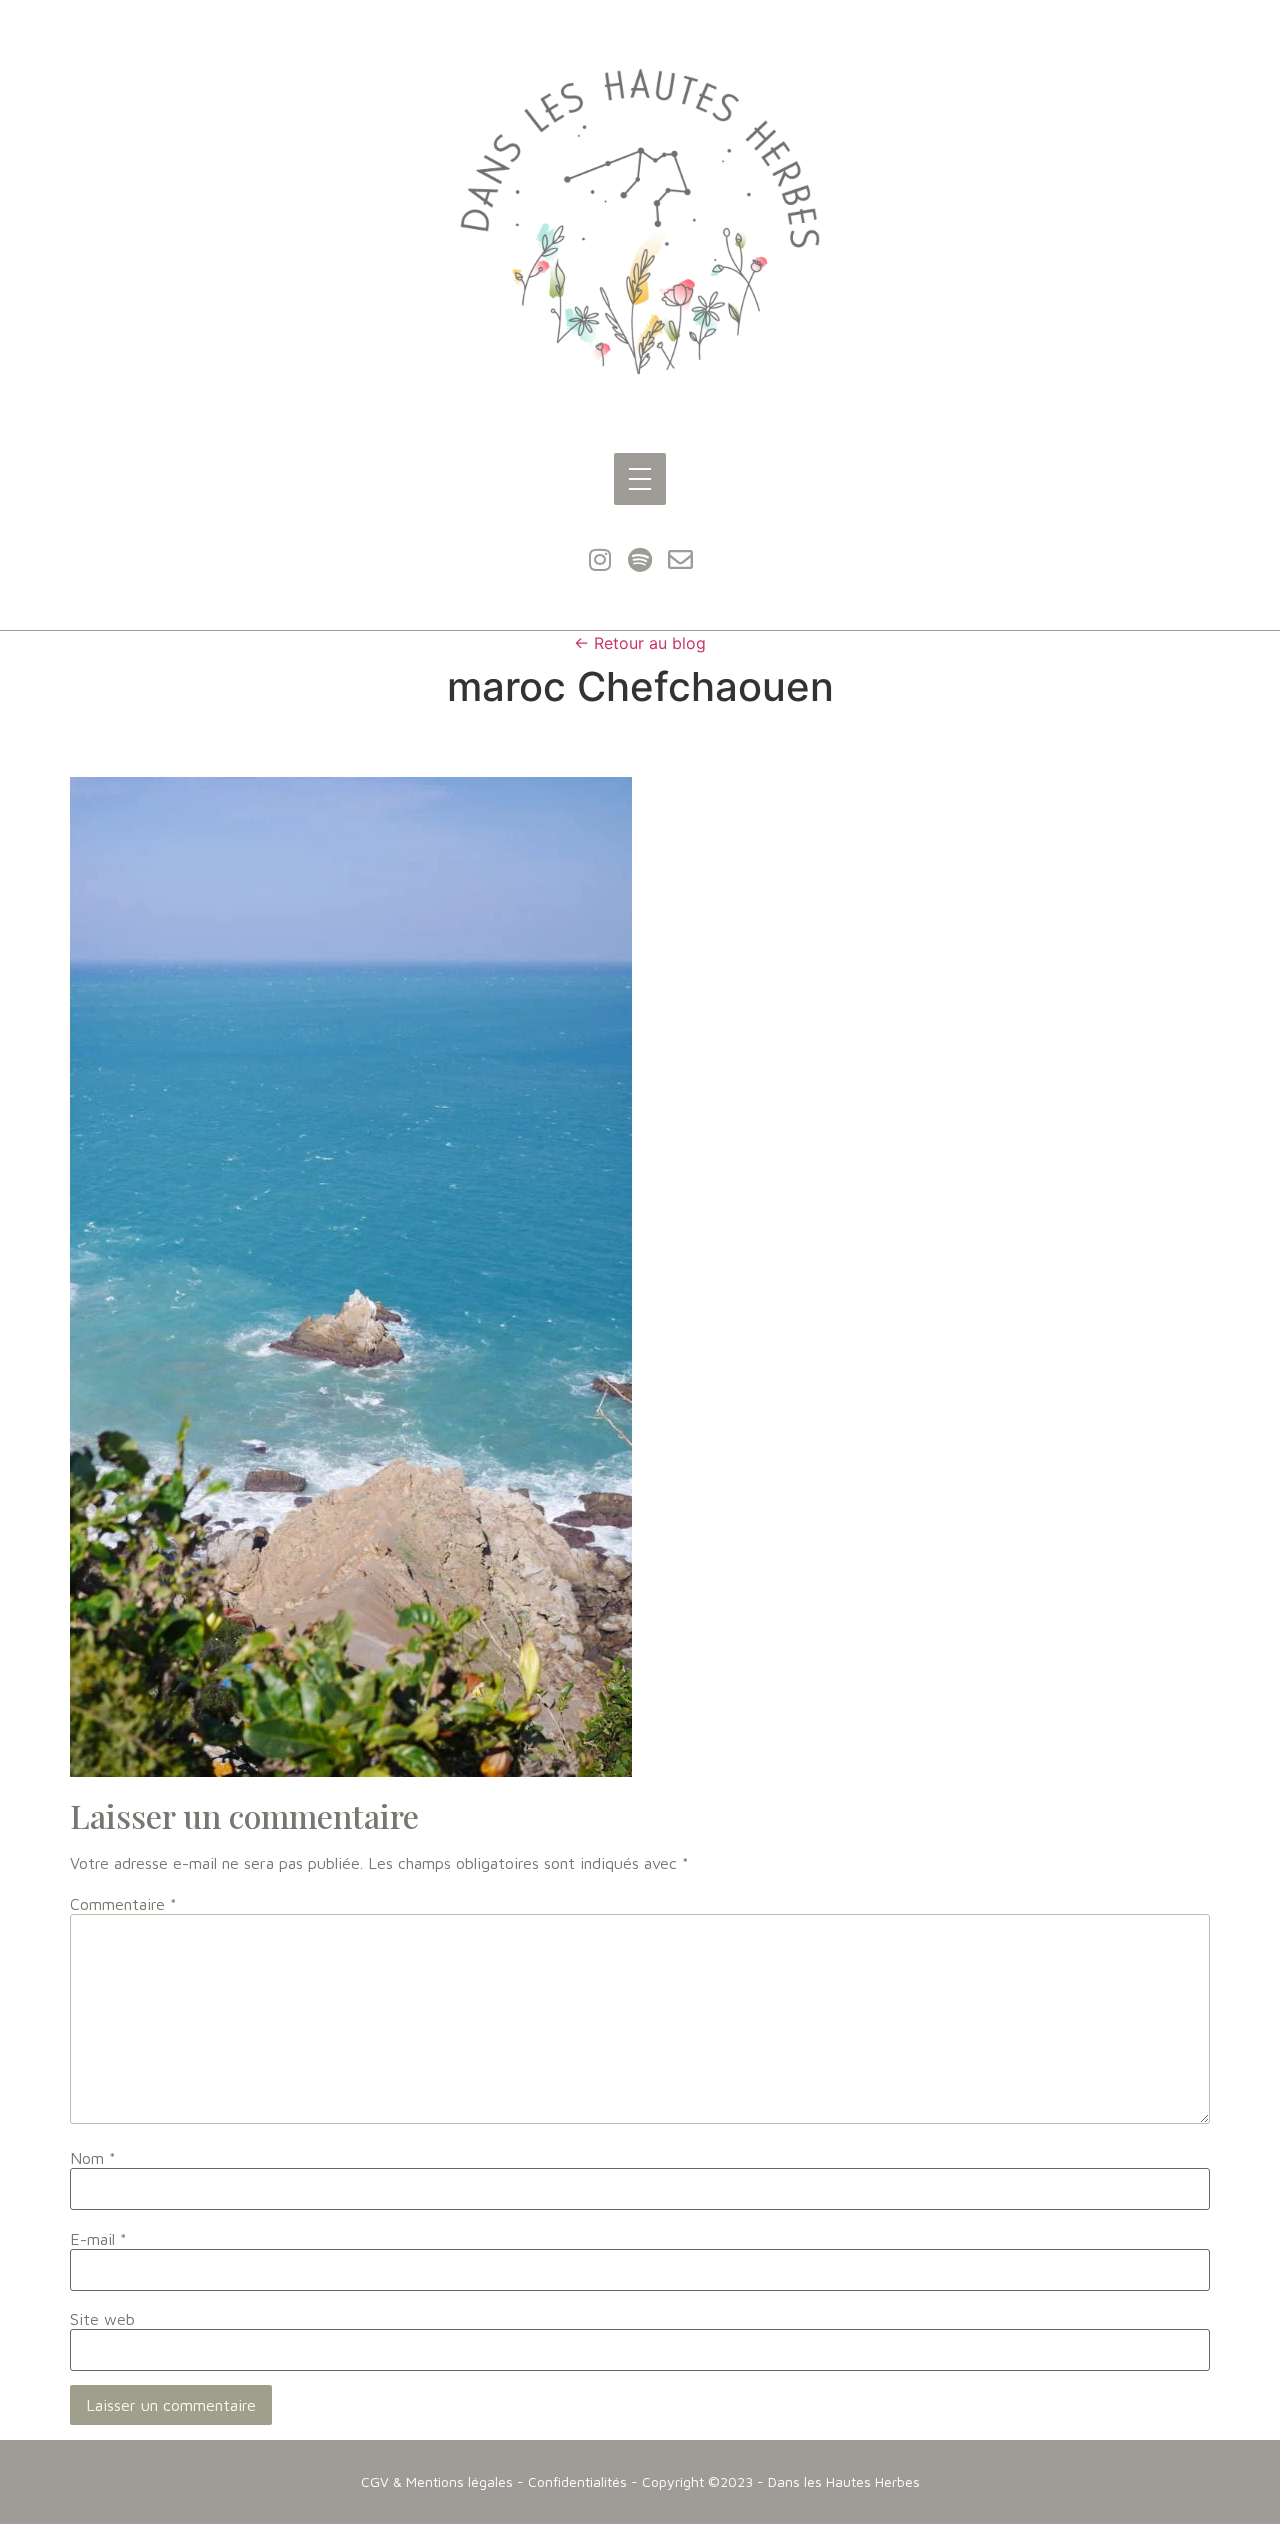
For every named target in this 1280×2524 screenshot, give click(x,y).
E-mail (98, 2239)
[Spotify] (640, 560)
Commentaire (123, 1904)
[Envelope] (680, 560)
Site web (102, 2319)
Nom (93, 2158)
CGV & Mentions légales (437, 2481)
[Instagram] (600, 560)
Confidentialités (577, 2481)
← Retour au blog (640, 643)
